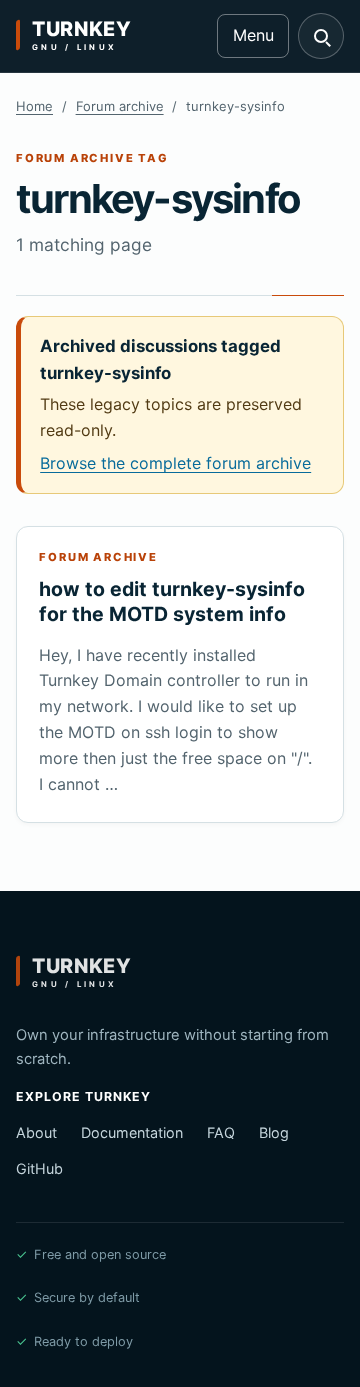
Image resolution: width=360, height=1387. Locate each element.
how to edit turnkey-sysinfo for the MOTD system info (172, 601)
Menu (253, 35)
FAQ (221, 1132)
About (36, 1132)
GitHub (39, 1168)
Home (34, 106)
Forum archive (120, 106)
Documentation (132, 1132)
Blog (274, 1132)
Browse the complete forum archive (175, 463)
